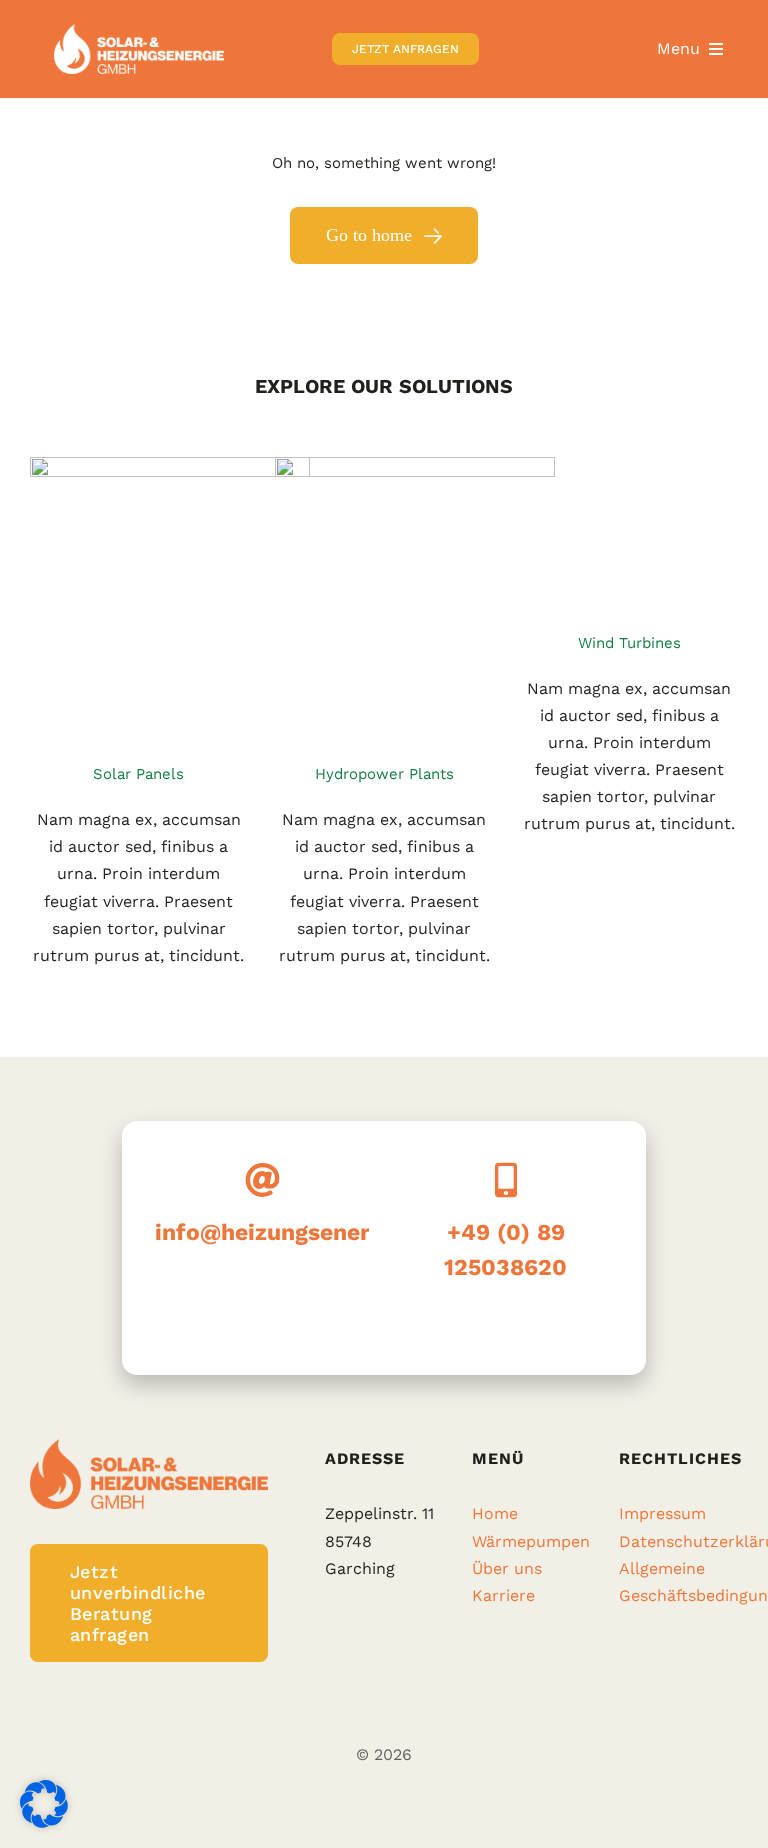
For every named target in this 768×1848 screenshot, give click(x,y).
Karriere (503, 1595)
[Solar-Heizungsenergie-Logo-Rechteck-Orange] (139, 31)
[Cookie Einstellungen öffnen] (44, 1822)
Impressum (662, 1513)
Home (495, 1513)
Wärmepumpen (531, 1541)
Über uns (507, 1568)
